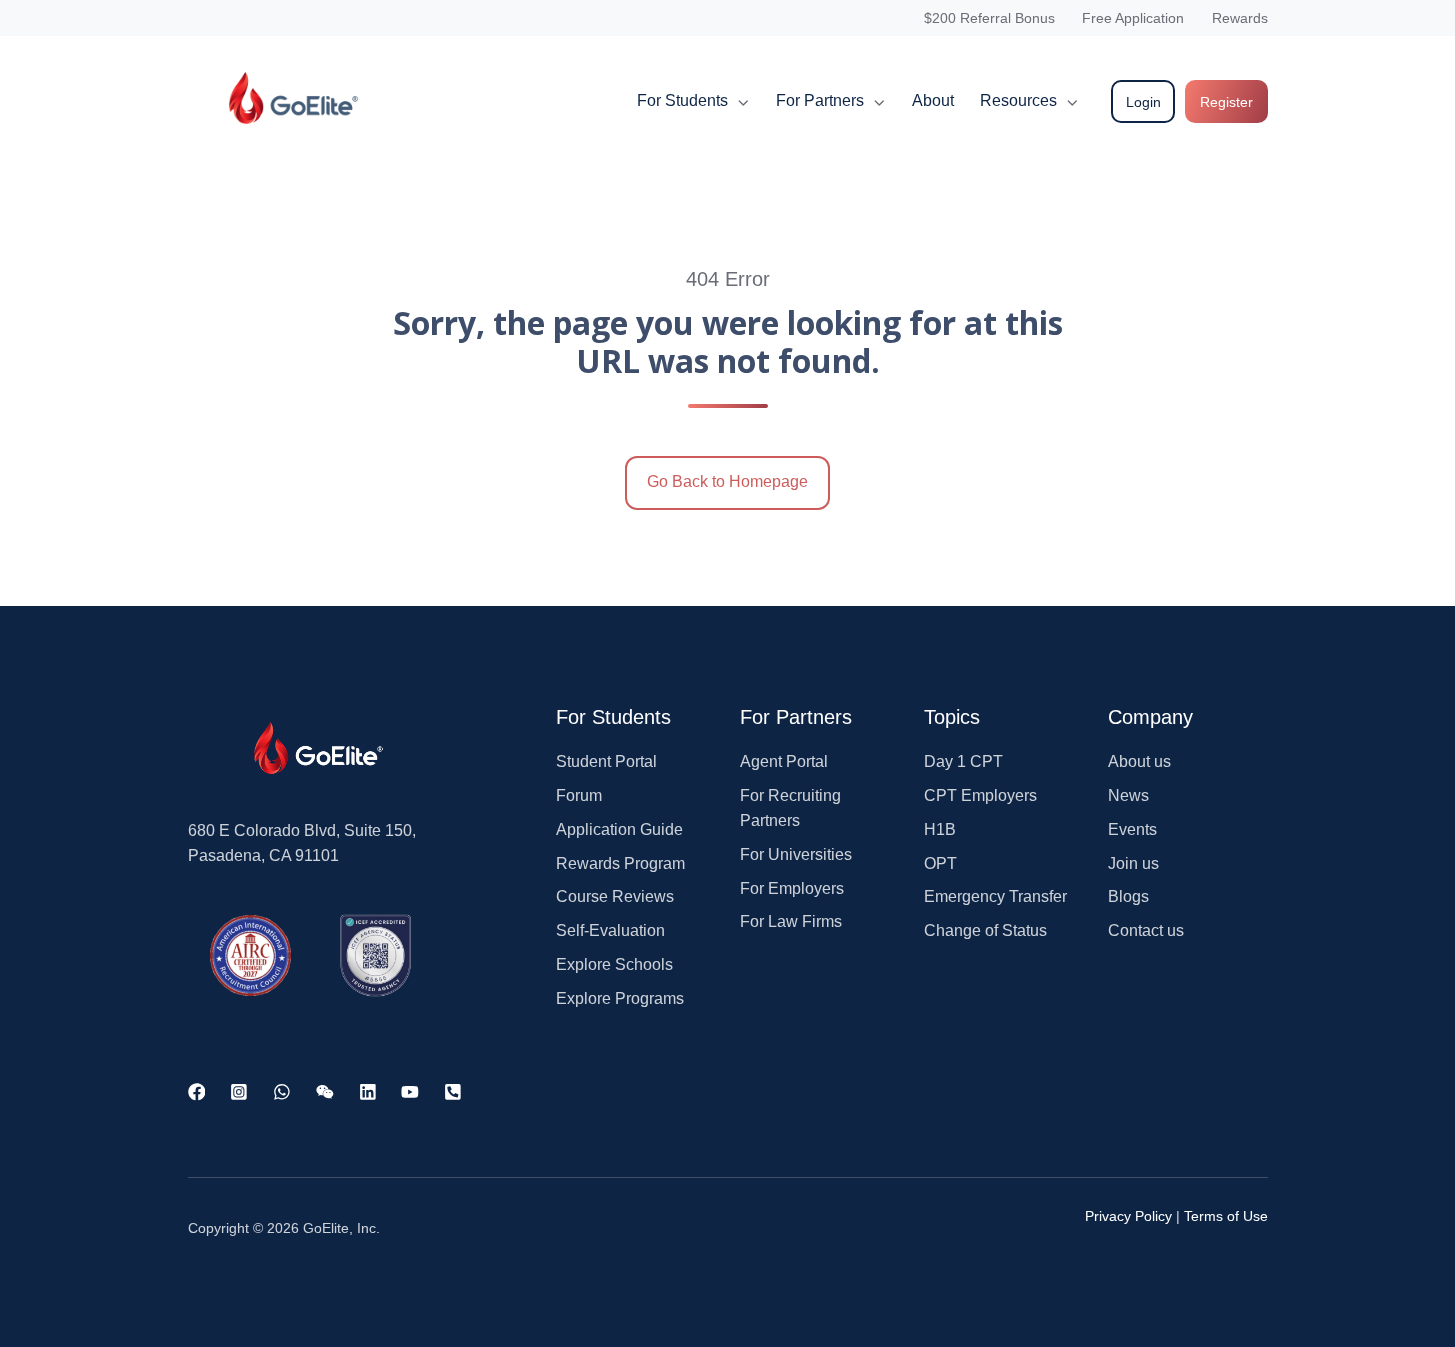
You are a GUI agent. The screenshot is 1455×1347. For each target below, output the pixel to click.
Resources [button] (1018, 100)
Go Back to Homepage (727, 481)
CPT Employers (980, 795)
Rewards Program (620, 863)
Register (1226, 102)
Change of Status (985, 930)
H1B (940, 829)
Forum (579, 795)
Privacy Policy (1128, 1216)
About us (1139, 761)
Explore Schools (614, 964)
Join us (1133, 863)
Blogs (1128, 896)
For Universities (796, 854)
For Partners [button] (820, 100)
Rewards (1240, 18)
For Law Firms (791, 921)
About (933, 100)
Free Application (1133, 18)
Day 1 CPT (963, 761)
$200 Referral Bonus (989, 18)
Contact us (1146, 930)
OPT (940, 863)
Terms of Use (1226, 1216)
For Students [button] (682, 100)
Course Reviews (615, 896)
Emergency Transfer (995, 896)
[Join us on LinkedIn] (368, 1091)
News (1128, 795)
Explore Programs (620, 998)
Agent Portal (784, 761)
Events (1132, 829)
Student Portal (606, 761)
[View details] (197, 1091)
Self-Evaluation (610, 930)
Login (1143, 102)
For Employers (792, 888)
